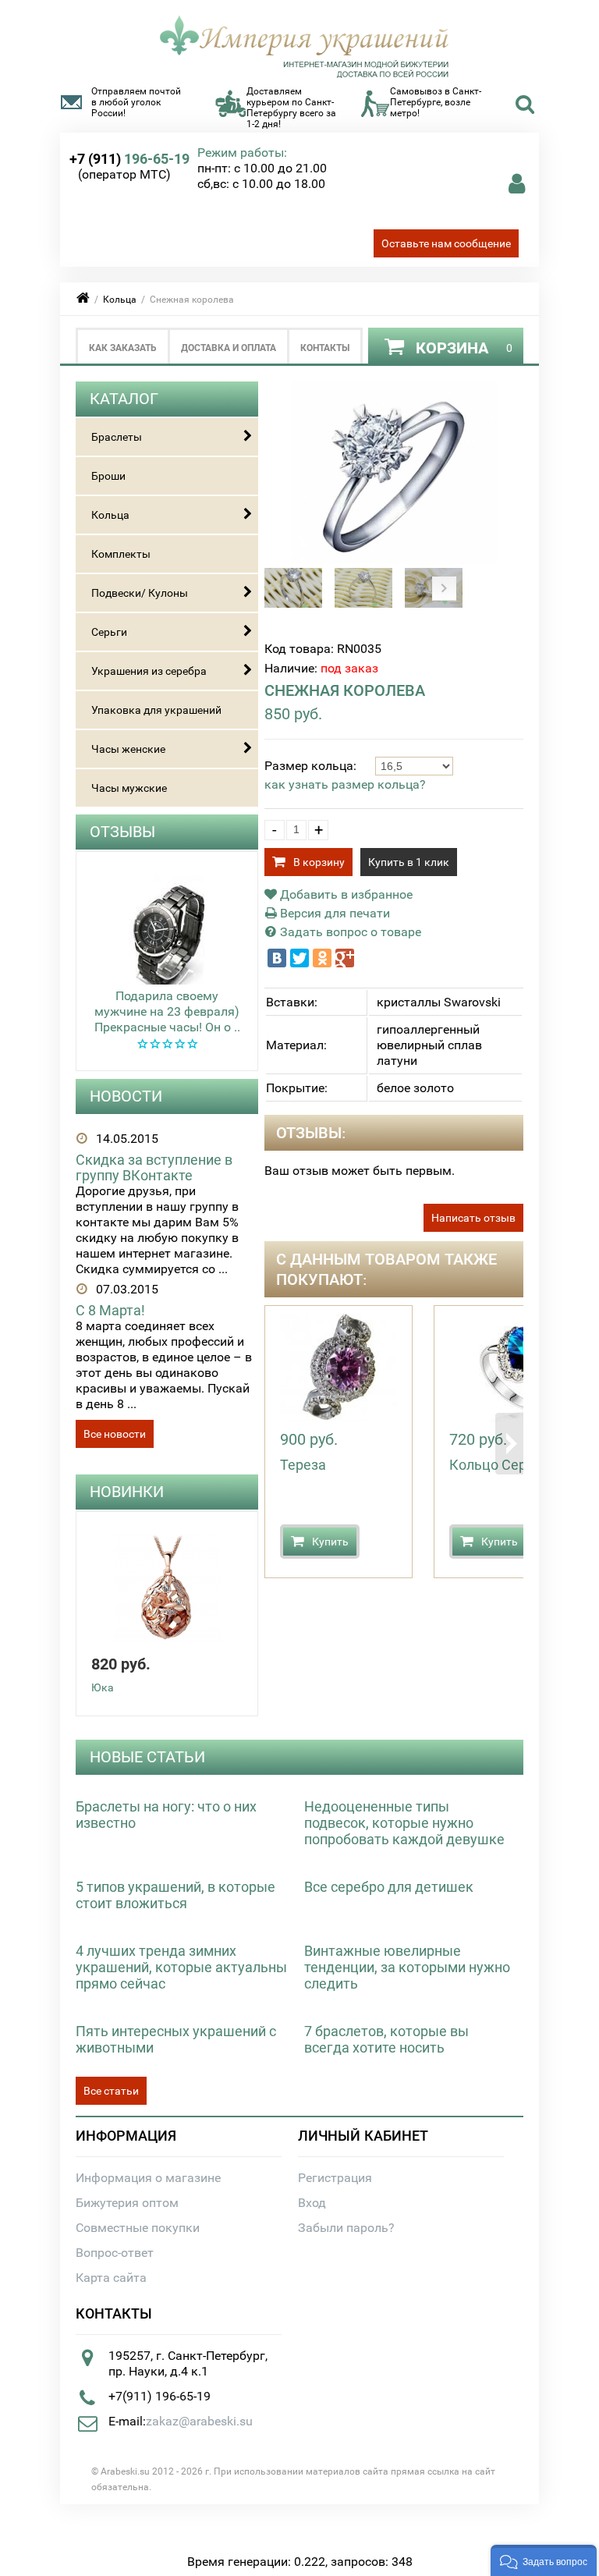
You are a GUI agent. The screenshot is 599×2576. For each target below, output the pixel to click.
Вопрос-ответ (115, 2253)
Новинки (127, 1492)
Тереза (303, 1465)
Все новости (115, 1434)
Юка (103, 1687)
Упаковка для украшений (156, 710)
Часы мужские (129, 788)
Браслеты (117, 437)
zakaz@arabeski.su (199, 2421)
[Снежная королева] (394, 560)
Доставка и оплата (229, 348)
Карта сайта (111, 2278)
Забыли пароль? (346, 2228)
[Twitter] (299, 958)
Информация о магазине (148, 2178)
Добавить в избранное (345, 894)
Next (444, 589)
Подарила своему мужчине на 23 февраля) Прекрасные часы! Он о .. (167, 1011)
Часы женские (128, 749)
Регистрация (335, 2178)
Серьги (109, 632)
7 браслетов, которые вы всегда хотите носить (386, 2039)
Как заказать (123, 348)
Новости (126, 1096)
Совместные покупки (138, 2228)
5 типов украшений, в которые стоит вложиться (175, 1895)
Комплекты (121, 554)
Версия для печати (333, 913)
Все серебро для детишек (389, 1887)
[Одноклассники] (322, 958)
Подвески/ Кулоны (140, 593)
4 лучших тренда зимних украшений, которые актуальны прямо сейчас (181, 1967)
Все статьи (111, 2091)
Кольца (120, 300)
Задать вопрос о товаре (349, 932)
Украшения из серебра (149, 671)
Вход (312, 2203)
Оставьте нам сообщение (446, 243)
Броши (108, 476)
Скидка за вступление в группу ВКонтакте (154, 1167)
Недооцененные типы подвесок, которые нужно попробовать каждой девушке (404, 1823)
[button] (544, 2560)
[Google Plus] (345, 958)
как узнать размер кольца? (345, 784)
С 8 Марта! (110, 1310)
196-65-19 (129, 159)
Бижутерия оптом (127, 2203)
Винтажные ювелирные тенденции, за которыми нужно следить (407, 1967)
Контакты (325, 348)
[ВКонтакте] (277, 958)
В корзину (319, 862)
